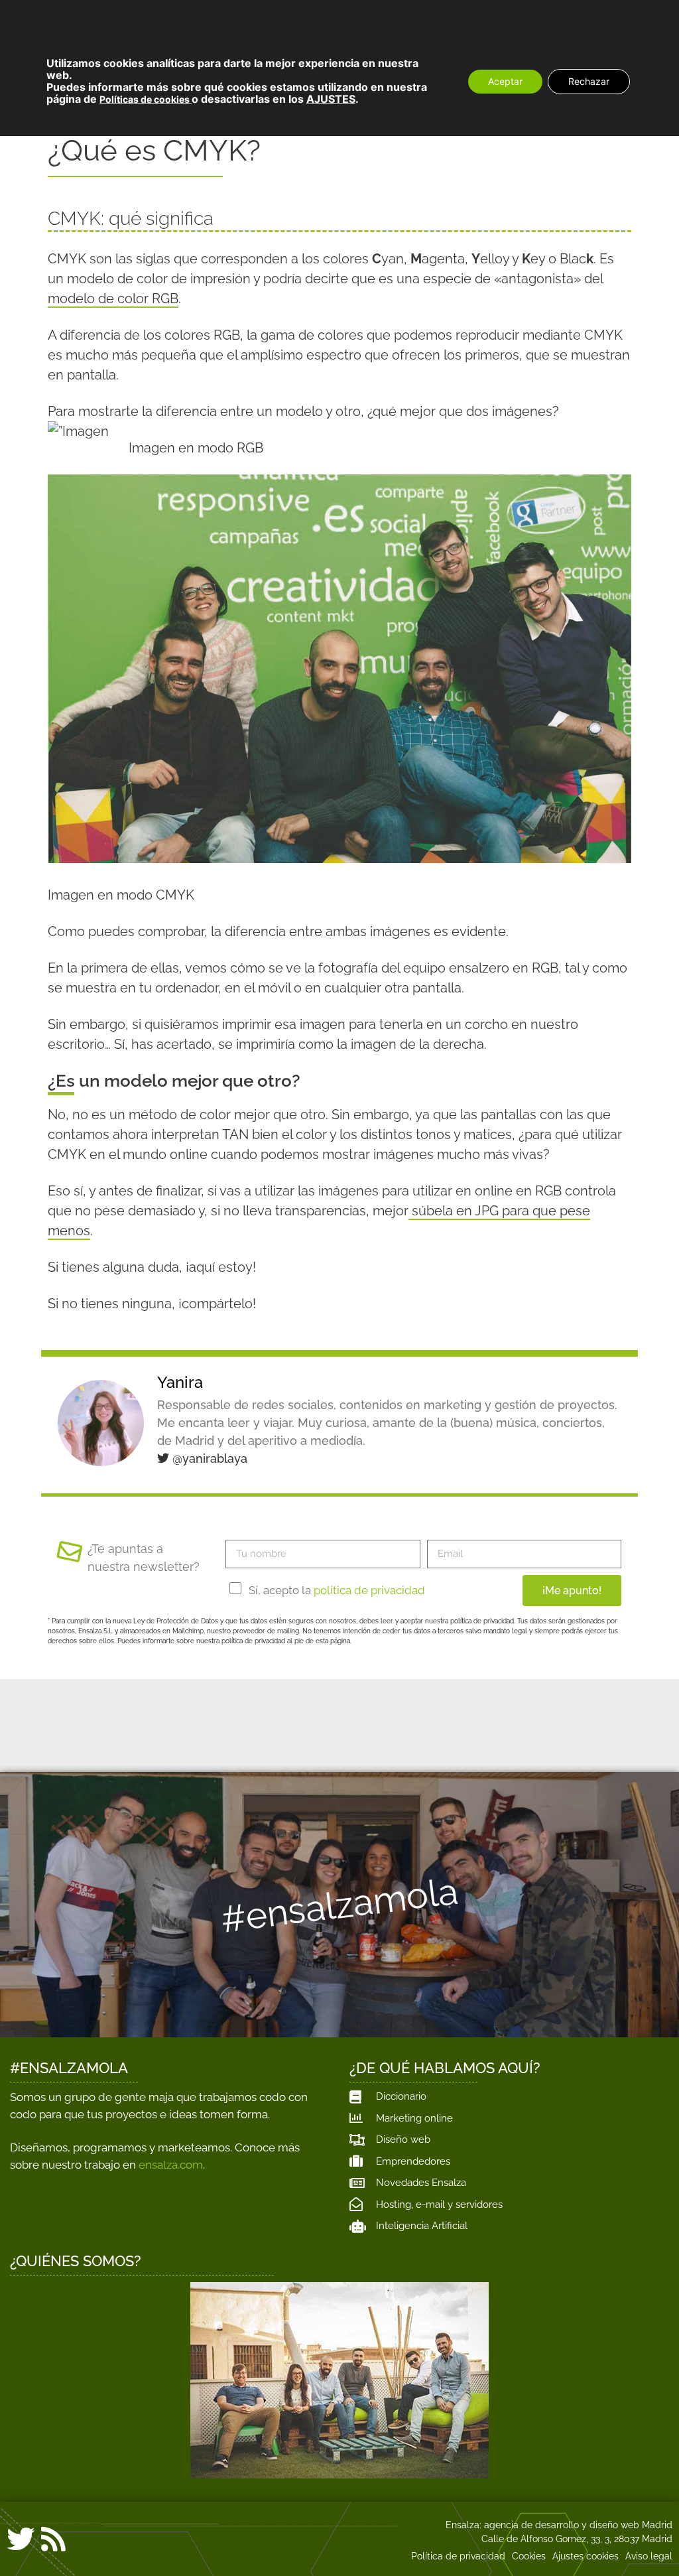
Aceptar (505, 81)
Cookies (529, 2556)
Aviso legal (649, 2556)
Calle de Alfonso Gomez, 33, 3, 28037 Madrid (577, 2539)
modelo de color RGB (113, 299)
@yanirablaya (208, 1458)
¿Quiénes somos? (76, 2261)
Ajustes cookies (586, 2556)
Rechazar (589, 81)
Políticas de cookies (146, 99)
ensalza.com (171, 2165)
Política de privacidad (458, 2556)
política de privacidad (369, 1590)
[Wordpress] (86, 2542)
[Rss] (53, 2539)
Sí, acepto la (337, 1590)
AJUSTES (331, 99)
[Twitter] (21, 2539)
